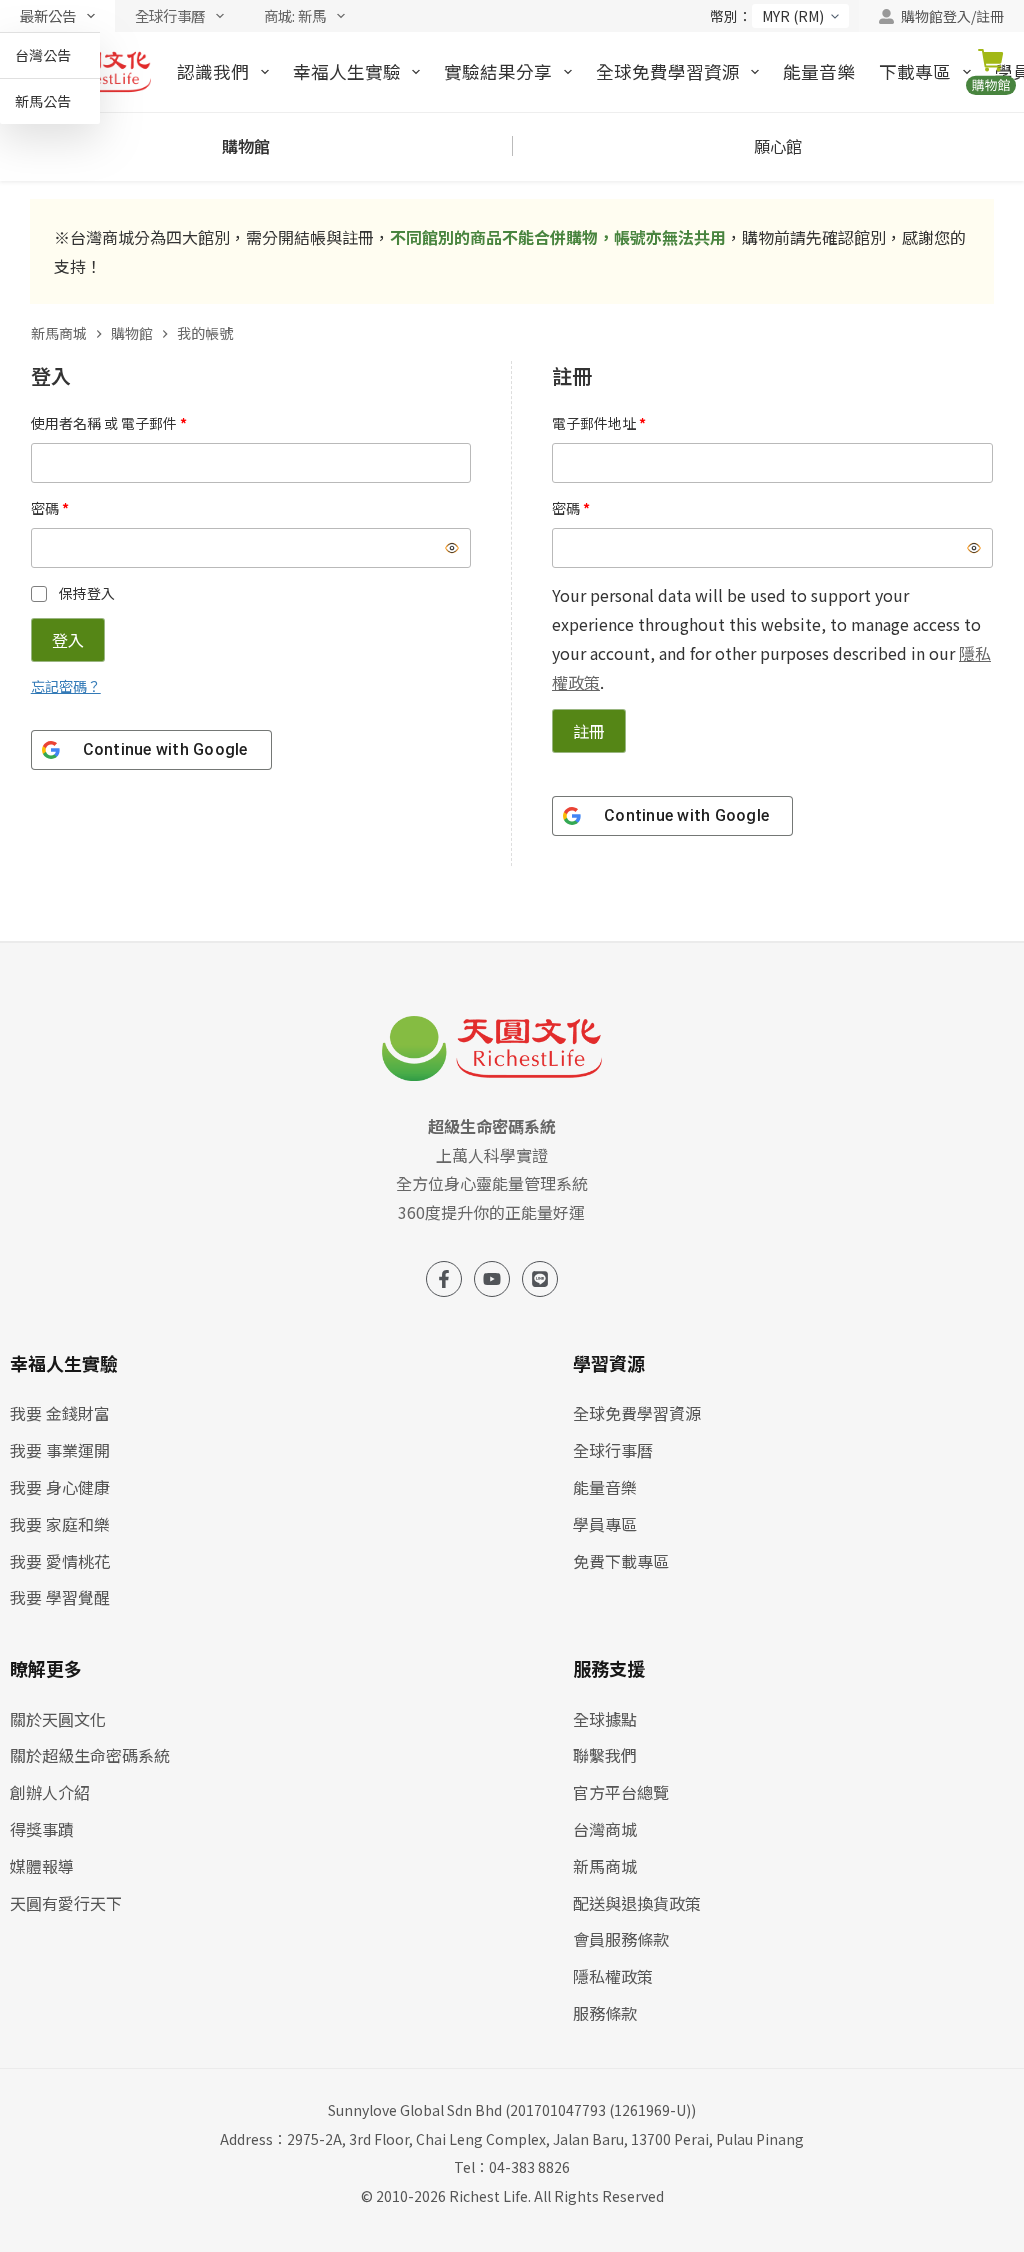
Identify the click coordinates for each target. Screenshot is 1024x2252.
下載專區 (915, 71)
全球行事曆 (170, 15)
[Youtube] (492, 1279)
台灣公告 (43, 55)
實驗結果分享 (498, 71)
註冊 (589, 731)
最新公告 (48, 15)
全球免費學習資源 (668, 71)
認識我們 (213, 71)
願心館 (778, 146)
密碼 (56, 507)
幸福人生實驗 (347, 71)
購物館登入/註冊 (952, 16)
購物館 (246, 146)
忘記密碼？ (66, 686)
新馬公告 (43, 101)
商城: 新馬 (295, 15)
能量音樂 (819, 71)
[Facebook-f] (444, 1279)
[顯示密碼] (452, 548)
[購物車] (995, 72)
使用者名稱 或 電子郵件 (115, 422)
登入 (68, 640)
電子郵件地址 (605, 422)
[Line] (540, 1279)
